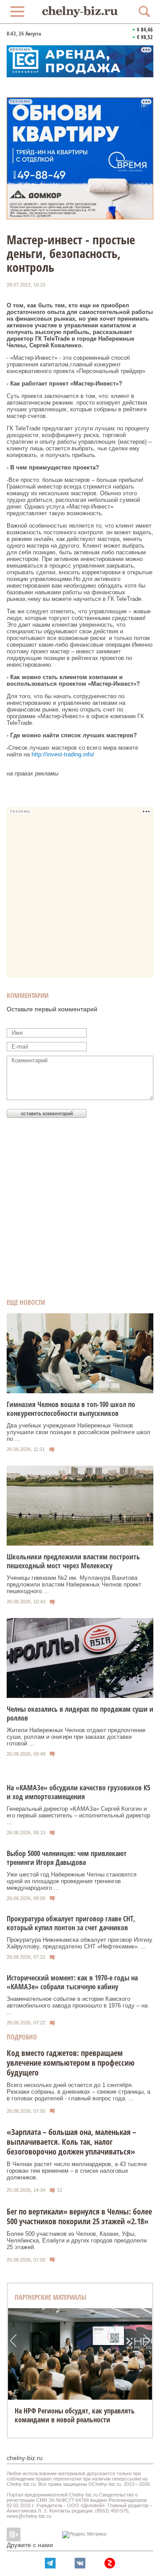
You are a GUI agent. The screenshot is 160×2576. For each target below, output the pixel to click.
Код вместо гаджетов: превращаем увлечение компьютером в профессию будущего (71, 2063)
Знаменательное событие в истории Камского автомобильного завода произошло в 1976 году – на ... (77, 2006)
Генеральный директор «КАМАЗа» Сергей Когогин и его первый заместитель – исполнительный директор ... (78, 1815)
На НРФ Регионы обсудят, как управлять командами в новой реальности (75, 2415)
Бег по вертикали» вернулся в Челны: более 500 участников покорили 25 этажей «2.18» (79, 2216)
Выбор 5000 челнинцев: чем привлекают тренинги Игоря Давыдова (67, 1858)
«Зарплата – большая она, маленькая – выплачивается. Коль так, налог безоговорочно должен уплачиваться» (72, 2142)
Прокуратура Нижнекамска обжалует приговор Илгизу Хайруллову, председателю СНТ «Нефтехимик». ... (80, 1943)
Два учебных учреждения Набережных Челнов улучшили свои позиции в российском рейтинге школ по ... (78, 1432)
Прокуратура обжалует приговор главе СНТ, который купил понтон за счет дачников (71, 1923)
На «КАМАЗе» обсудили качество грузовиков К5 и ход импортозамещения (78, 1792)
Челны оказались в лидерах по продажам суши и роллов (80, 1713)
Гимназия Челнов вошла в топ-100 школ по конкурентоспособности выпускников (71, 1409)
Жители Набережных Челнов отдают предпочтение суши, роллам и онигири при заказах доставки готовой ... (76, 1737)
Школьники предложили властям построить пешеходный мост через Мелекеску (73, 1561)
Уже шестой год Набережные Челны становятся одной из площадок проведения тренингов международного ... (72, 1881)
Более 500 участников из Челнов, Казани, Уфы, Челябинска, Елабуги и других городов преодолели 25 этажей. (77, 2240)
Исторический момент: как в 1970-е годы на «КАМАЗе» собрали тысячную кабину (72, 1982)
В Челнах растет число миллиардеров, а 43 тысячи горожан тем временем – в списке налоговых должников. (77, 2171)
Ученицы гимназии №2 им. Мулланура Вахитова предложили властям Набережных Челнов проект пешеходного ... (74, 1584)
